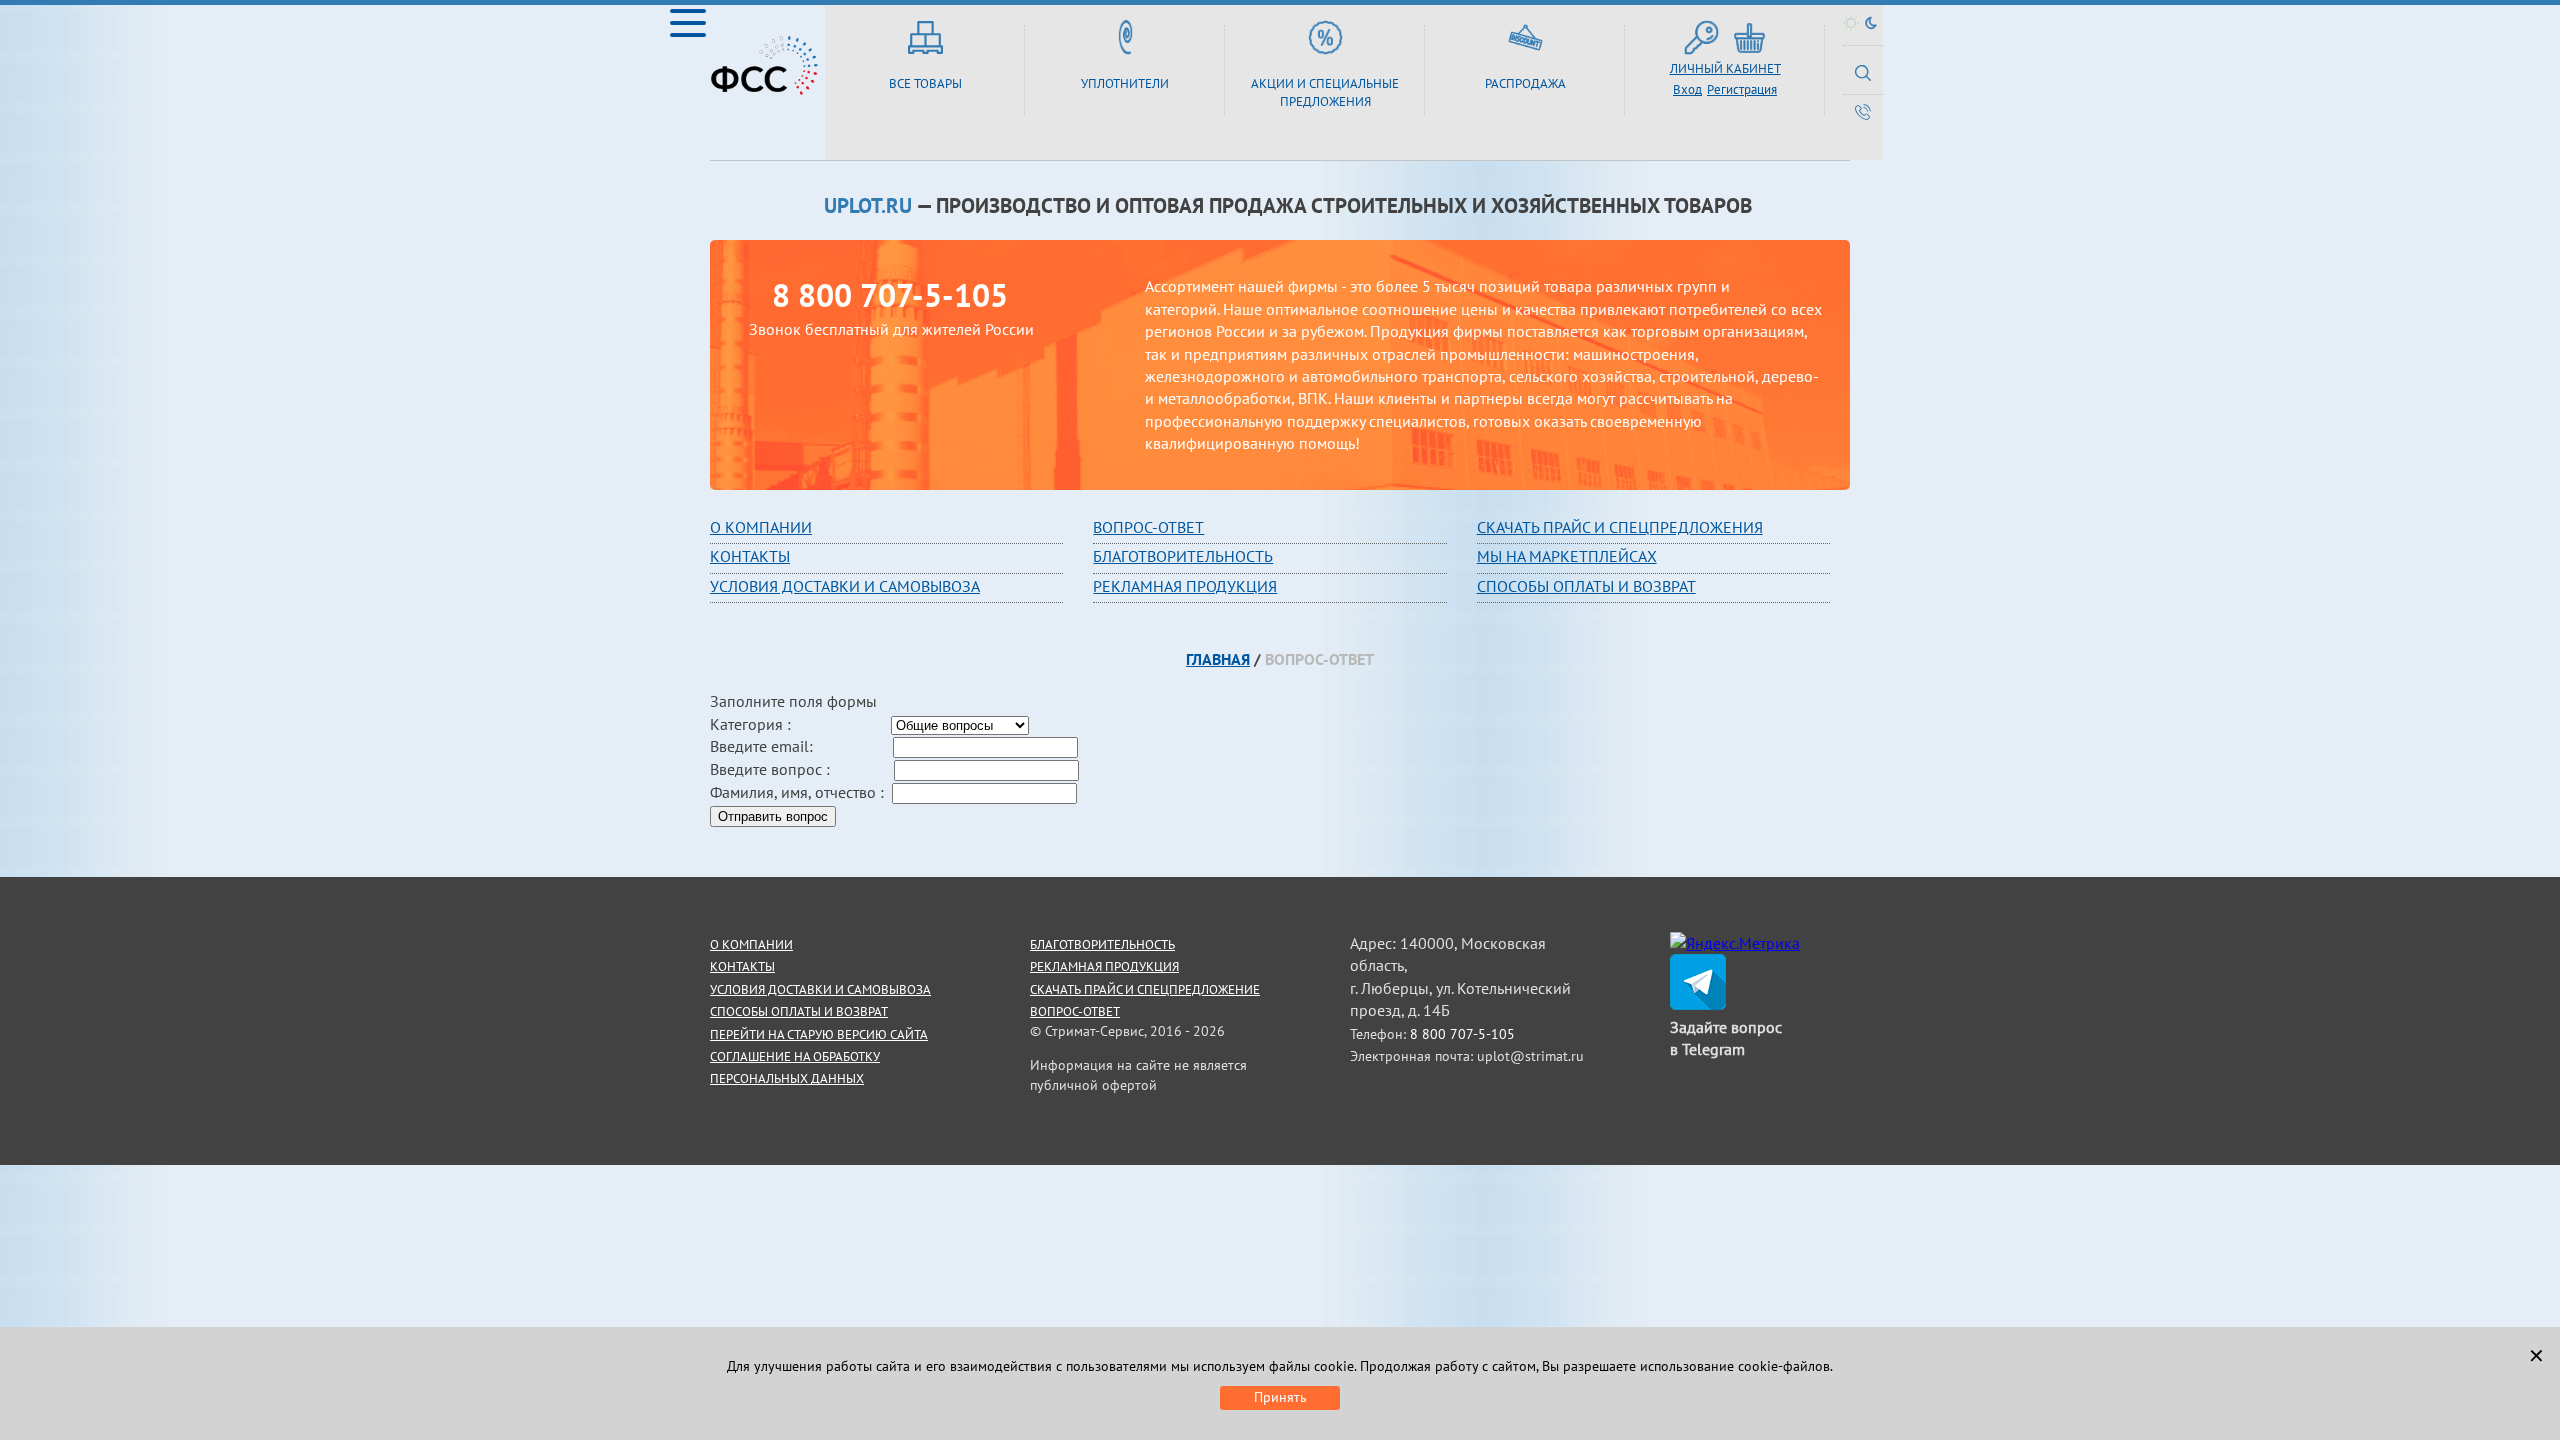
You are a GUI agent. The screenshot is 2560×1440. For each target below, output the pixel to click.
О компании (761, 527)
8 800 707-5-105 (890, 295)
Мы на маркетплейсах (1567, 556)
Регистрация (1742, 89)
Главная (1218, 659)
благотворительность (1183, 556)
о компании (751, 944)
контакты (742, 966)
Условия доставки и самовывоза (845, 586)
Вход (1687, 89)
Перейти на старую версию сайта (819, 1034)
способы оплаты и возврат (799, 1011)
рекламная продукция (1185, 586)
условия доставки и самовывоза (820, 989)
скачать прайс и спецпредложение (1145, 989)
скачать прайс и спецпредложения (1620, 527)
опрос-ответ (1153, 527)
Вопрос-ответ (1075, 1011)
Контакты (750, 556)
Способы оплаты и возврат (1586, 586)
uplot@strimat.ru (1530, 1056)
